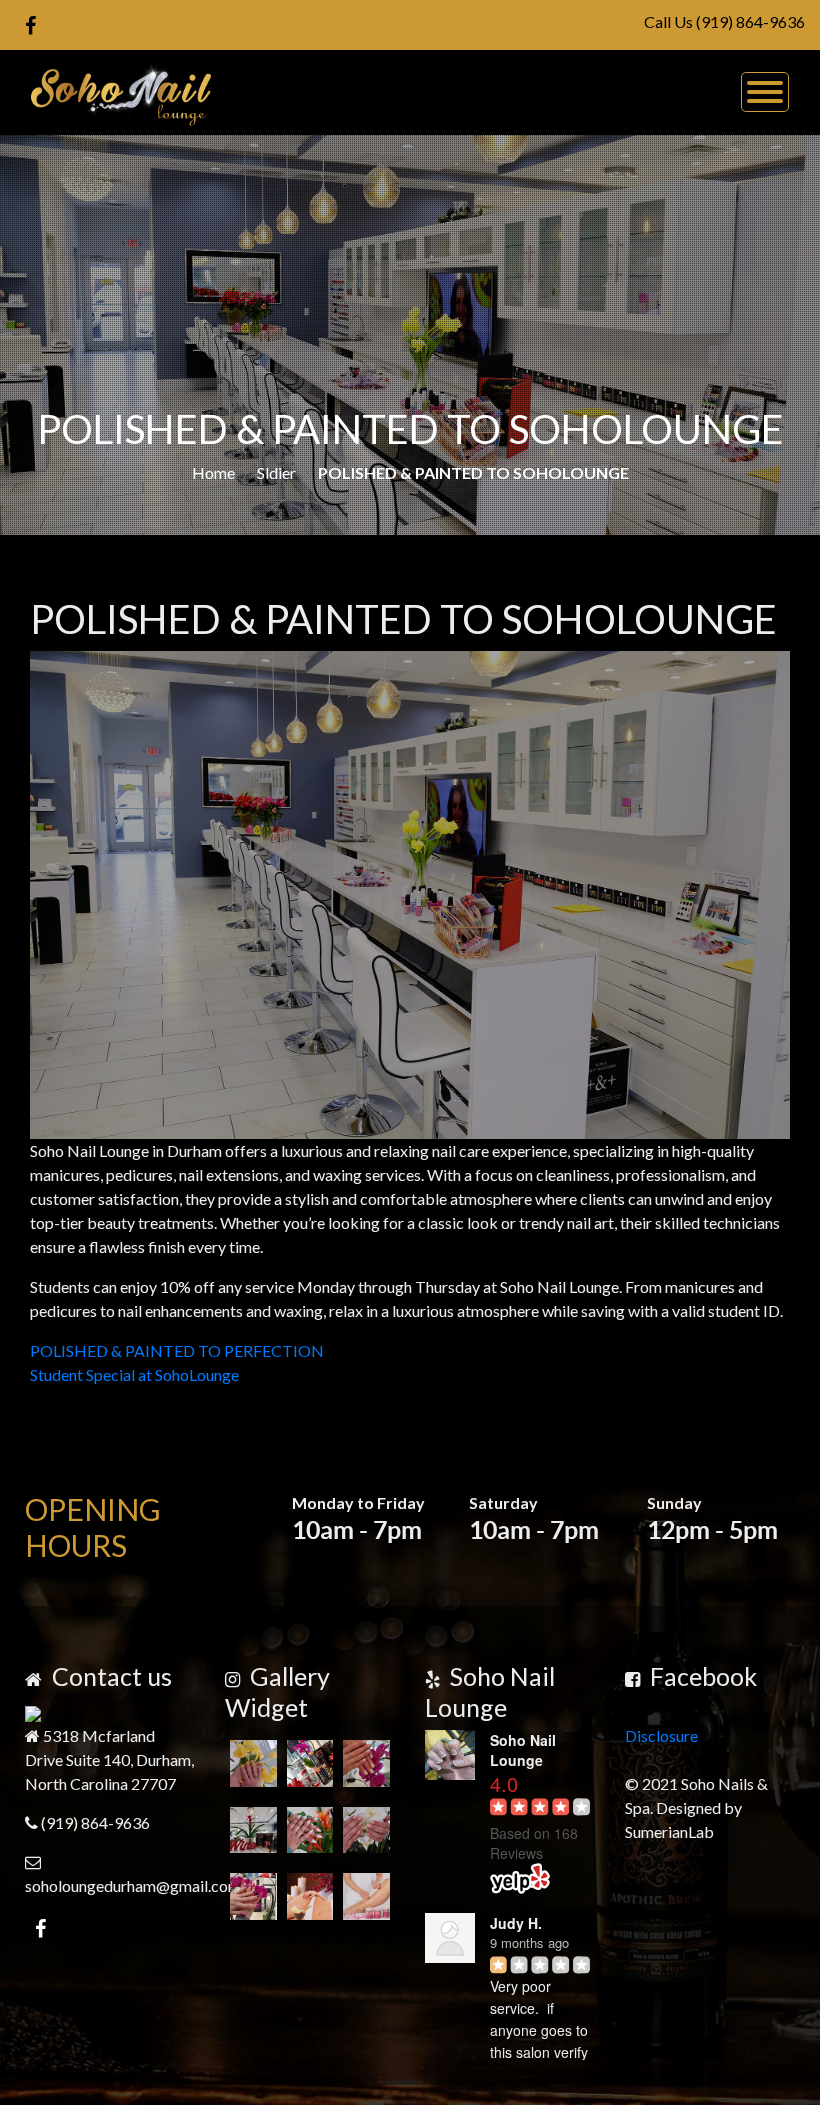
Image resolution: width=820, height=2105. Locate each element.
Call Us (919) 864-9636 (724, 21)
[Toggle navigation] (765, 92)
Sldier (276, 472)
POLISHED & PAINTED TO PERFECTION (177, 1350)
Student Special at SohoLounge (134, 1374)
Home (213, 472)
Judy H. (516, 1923)
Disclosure (661, 1735)
